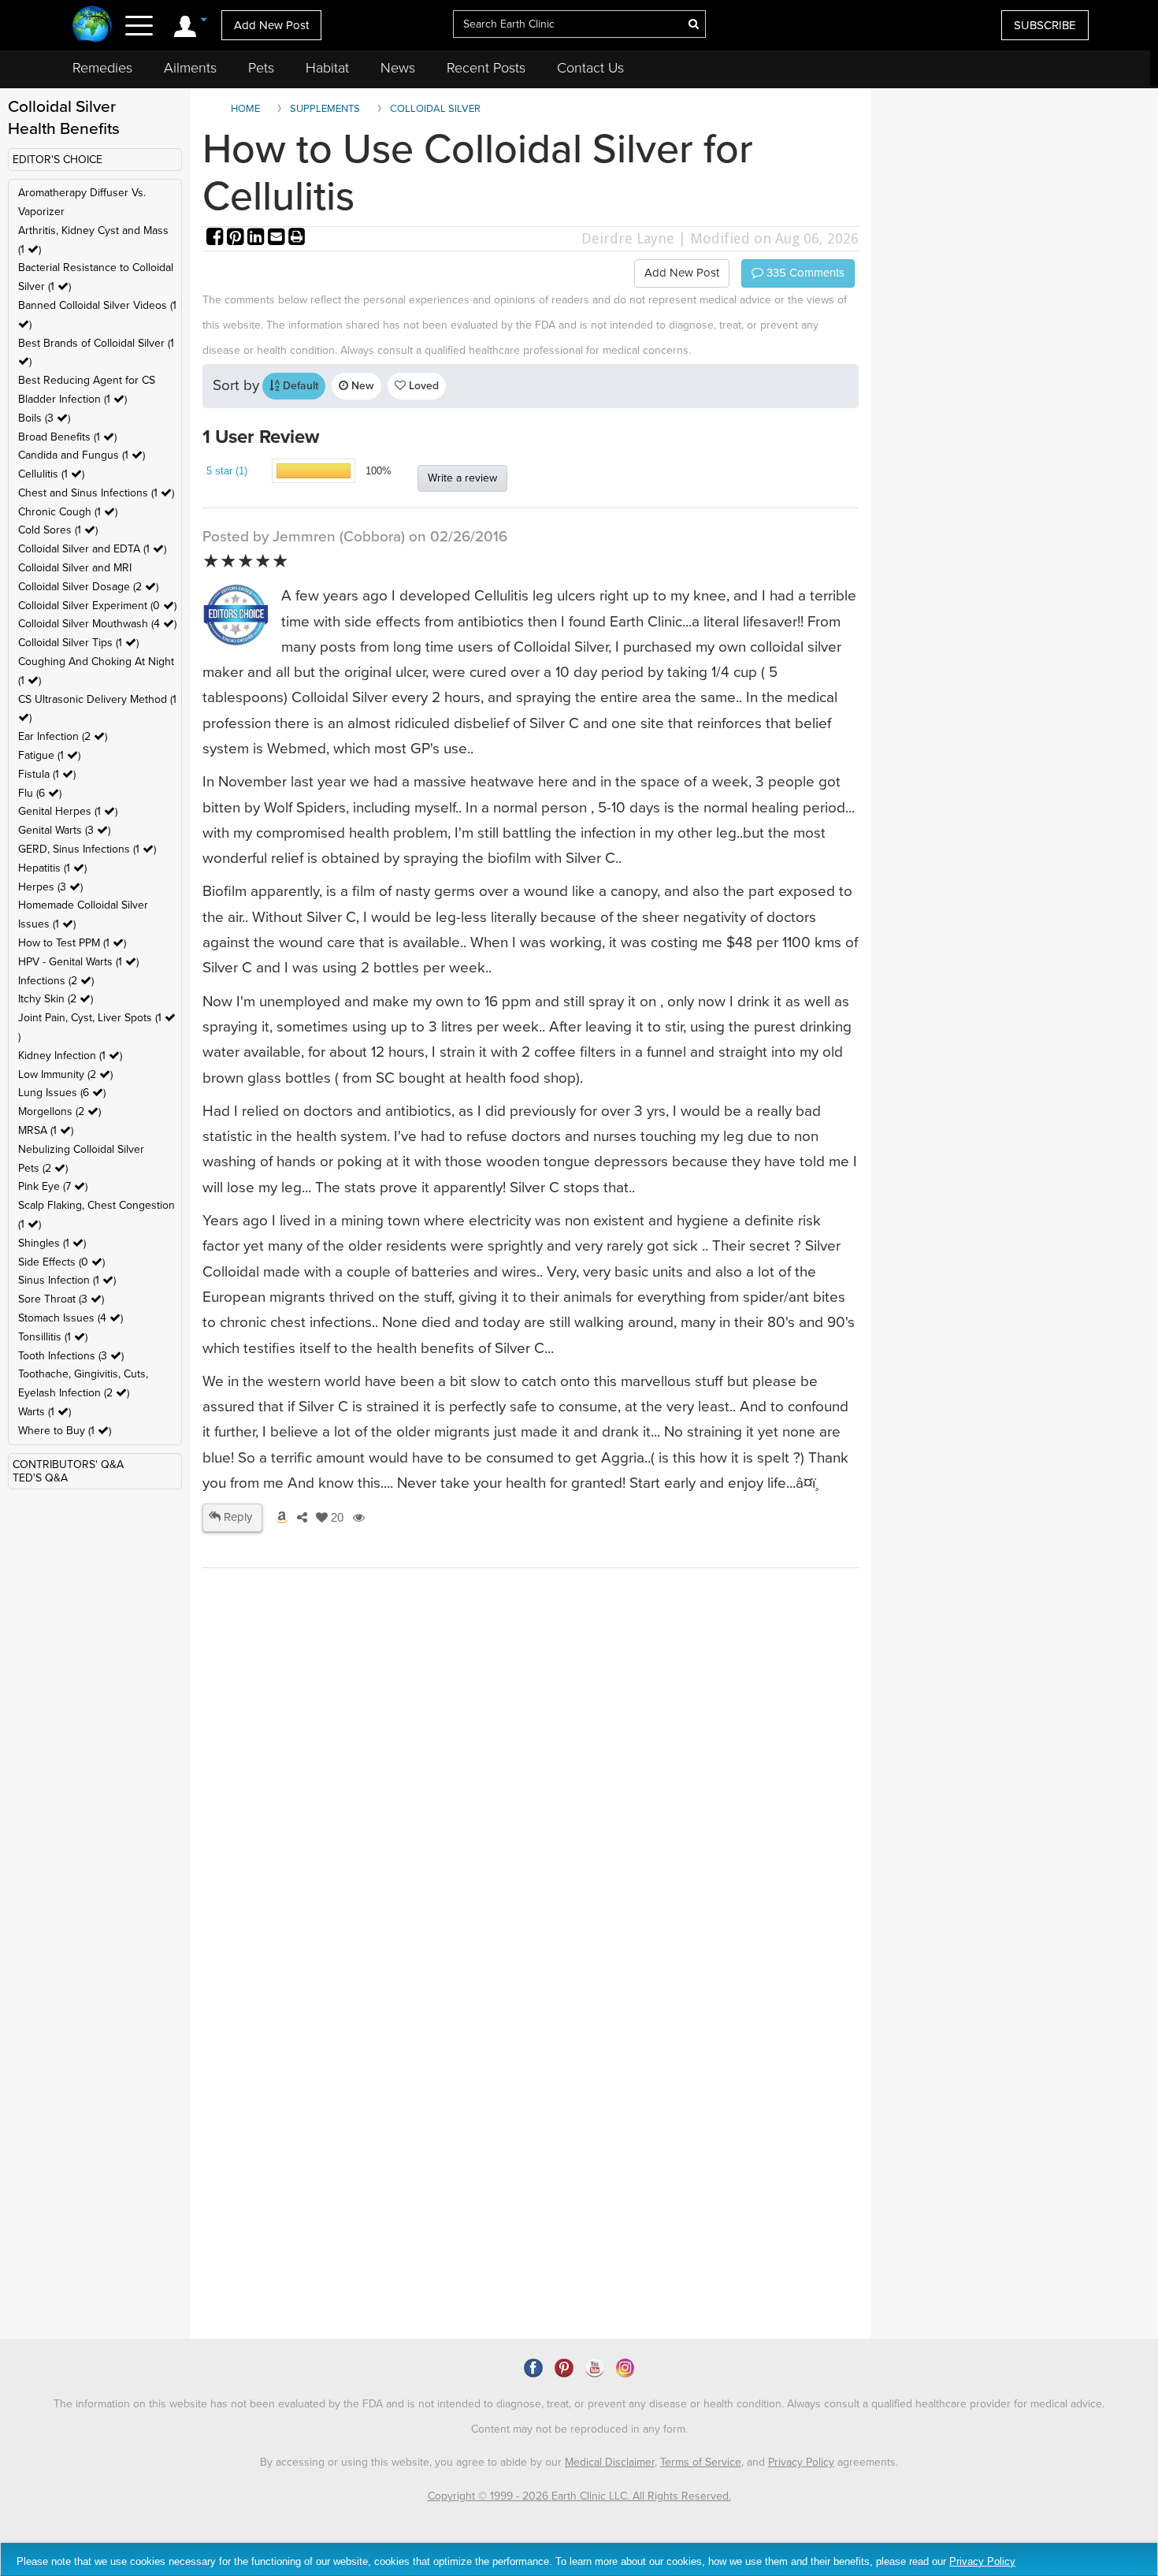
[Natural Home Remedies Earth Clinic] (93, 26)
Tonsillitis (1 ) (53, 1337)
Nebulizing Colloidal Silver (81, 1149)
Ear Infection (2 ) (63, 736)
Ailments (190, 68)
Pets (261, 68)
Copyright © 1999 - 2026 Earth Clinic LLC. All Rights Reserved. (579, 2496)
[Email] (278, 238)
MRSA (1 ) (46, 1130)
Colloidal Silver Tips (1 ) (78, 643)
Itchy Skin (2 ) (56, 999)
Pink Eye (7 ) (53, 1186)
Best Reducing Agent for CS (87, 380)
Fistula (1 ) (47, 774)
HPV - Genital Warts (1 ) (78, 962)
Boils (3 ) (44, 418)
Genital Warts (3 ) (64, 830)
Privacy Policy (801, 2462)
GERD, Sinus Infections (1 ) (87, 849)
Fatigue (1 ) (49, 755)
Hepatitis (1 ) (52, 868)
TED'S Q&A (40, 1478)
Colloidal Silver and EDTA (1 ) (92, 549)
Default (299, 386)
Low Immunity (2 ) (65, 1074)
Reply (236, 1517)
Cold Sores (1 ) (58, 530)
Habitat (327, 68)
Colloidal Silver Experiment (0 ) (97, 606)
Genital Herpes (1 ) (68, 811)
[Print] (297, 238)
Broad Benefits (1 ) (67, 437)
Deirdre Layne (628, 238)
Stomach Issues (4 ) (71, 1318)
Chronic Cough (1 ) (68, 512)
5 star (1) (227, 471)
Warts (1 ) (45, 1412)
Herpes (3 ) (50, 887)
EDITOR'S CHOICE (58, 160)
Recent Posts (486, 68)
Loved (422, 386)
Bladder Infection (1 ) (72, 399)
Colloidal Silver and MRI (75, 568)
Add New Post (271, 25)
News (398, 68)
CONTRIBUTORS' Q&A (68, 1465)
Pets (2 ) (43, 1168)
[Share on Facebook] (217, 238)
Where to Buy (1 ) (65, 1431)
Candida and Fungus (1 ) (82, 455)
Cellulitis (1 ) (51, 474)
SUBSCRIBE (1045, 25)
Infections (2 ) (56, 981)
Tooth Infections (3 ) (71, 1356)
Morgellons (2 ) (59, 1111)
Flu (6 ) (40, 793)
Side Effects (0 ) (61, 1262)
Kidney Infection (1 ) (70, 1056)
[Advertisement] (531, 1896)
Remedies (102, 68)
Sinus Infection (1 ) (67, 1280)
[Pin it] (237, 238)
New (361, 386)
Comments (804, 273)
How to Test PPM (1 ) (72, 943)
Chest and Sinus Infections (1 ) (96, 493)
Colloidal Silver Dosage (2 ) (88, 587)
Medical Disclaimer (610, 2462)
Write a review (462, 478)
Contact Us (590, 68)
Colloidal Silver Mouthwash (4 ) (97, 624)
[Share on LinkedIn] (258, 238)
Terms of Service (701, 2462)
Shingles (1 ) (52, 1243)
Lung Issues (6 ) (62, 1093)
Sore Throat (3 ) (61, 1299)
